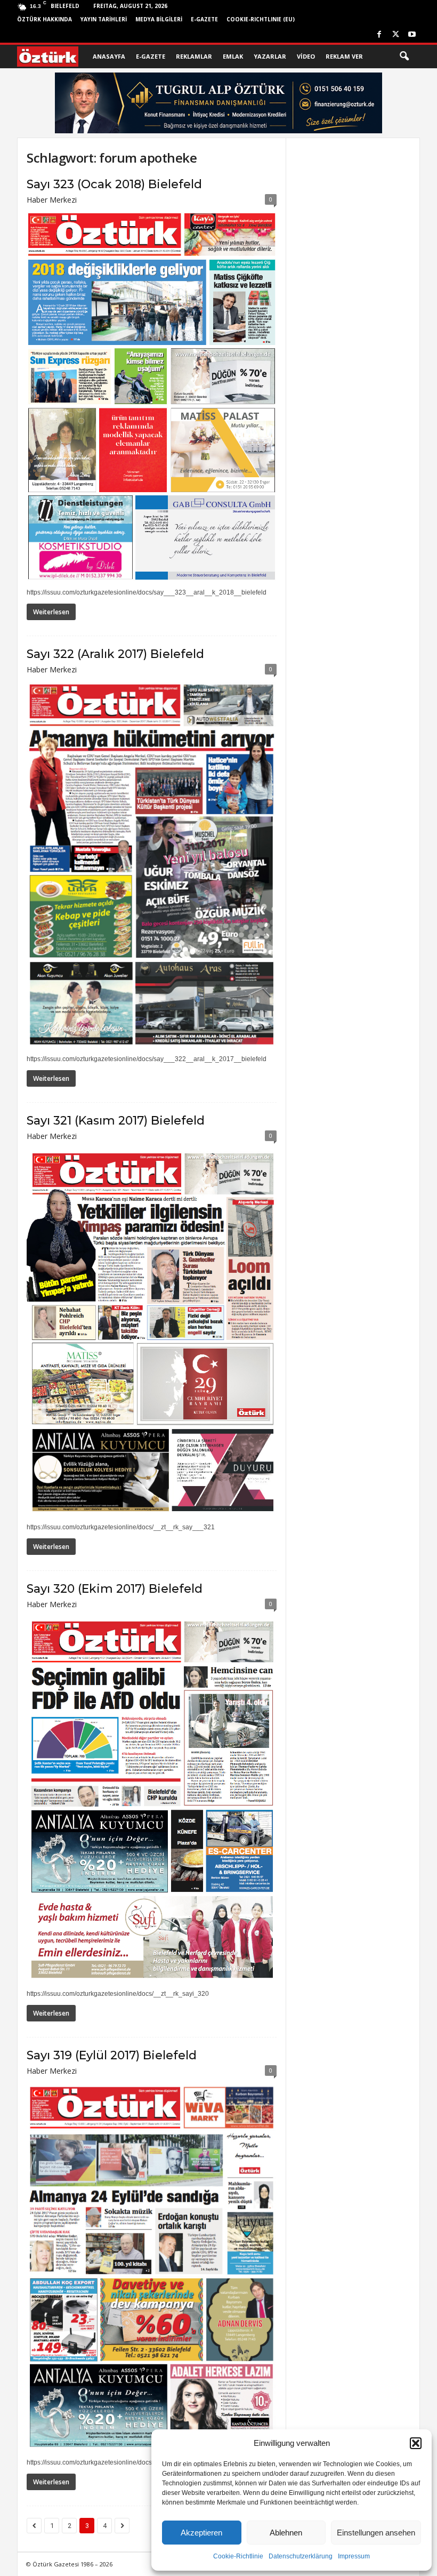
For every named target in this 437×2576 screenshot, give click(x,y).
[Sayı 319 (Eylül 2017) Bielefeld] (152, 2267)
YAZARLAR (270, 56)
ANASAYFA (109, 56)
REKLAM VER (344, 56)
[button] (416, 2443)
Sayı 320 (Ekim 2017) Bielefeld (115, 1589)
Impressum (354, 2556)
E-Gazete (204, 19)
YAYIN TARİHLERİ (104, 19)
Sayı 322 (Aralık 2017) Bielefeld (115, 654)
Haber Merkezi (52, 200)
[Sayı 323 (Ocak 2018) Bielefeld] (152, 396)
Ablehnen (286, 2533)
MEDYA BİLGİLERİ (159, 19)
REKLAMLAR (194, 56)
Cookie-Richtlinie (238, 2556)
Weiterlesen (51, 612)
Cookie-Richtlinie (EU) (261, 19)
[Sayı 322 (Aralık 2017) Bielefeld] (152, 865)
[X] (395, 35)
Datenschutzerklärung (301, 2556)
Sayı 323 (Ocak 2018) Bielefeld (114, 184)
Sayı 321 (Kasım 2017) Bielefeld (116, 1121)
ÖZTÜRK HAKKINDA (44, 19)
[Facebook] (379, 35)
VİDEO (306, 56)
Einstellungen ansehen (376, 2533)
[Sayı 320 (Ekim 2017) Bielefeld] (152, 1800)
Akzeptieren (201, 2533)
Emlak (233, 56)
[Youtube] (412, 35)
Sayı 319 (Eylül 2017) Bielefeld (112, 2055)
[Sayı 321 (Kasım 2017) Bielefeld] (152, 1332)
